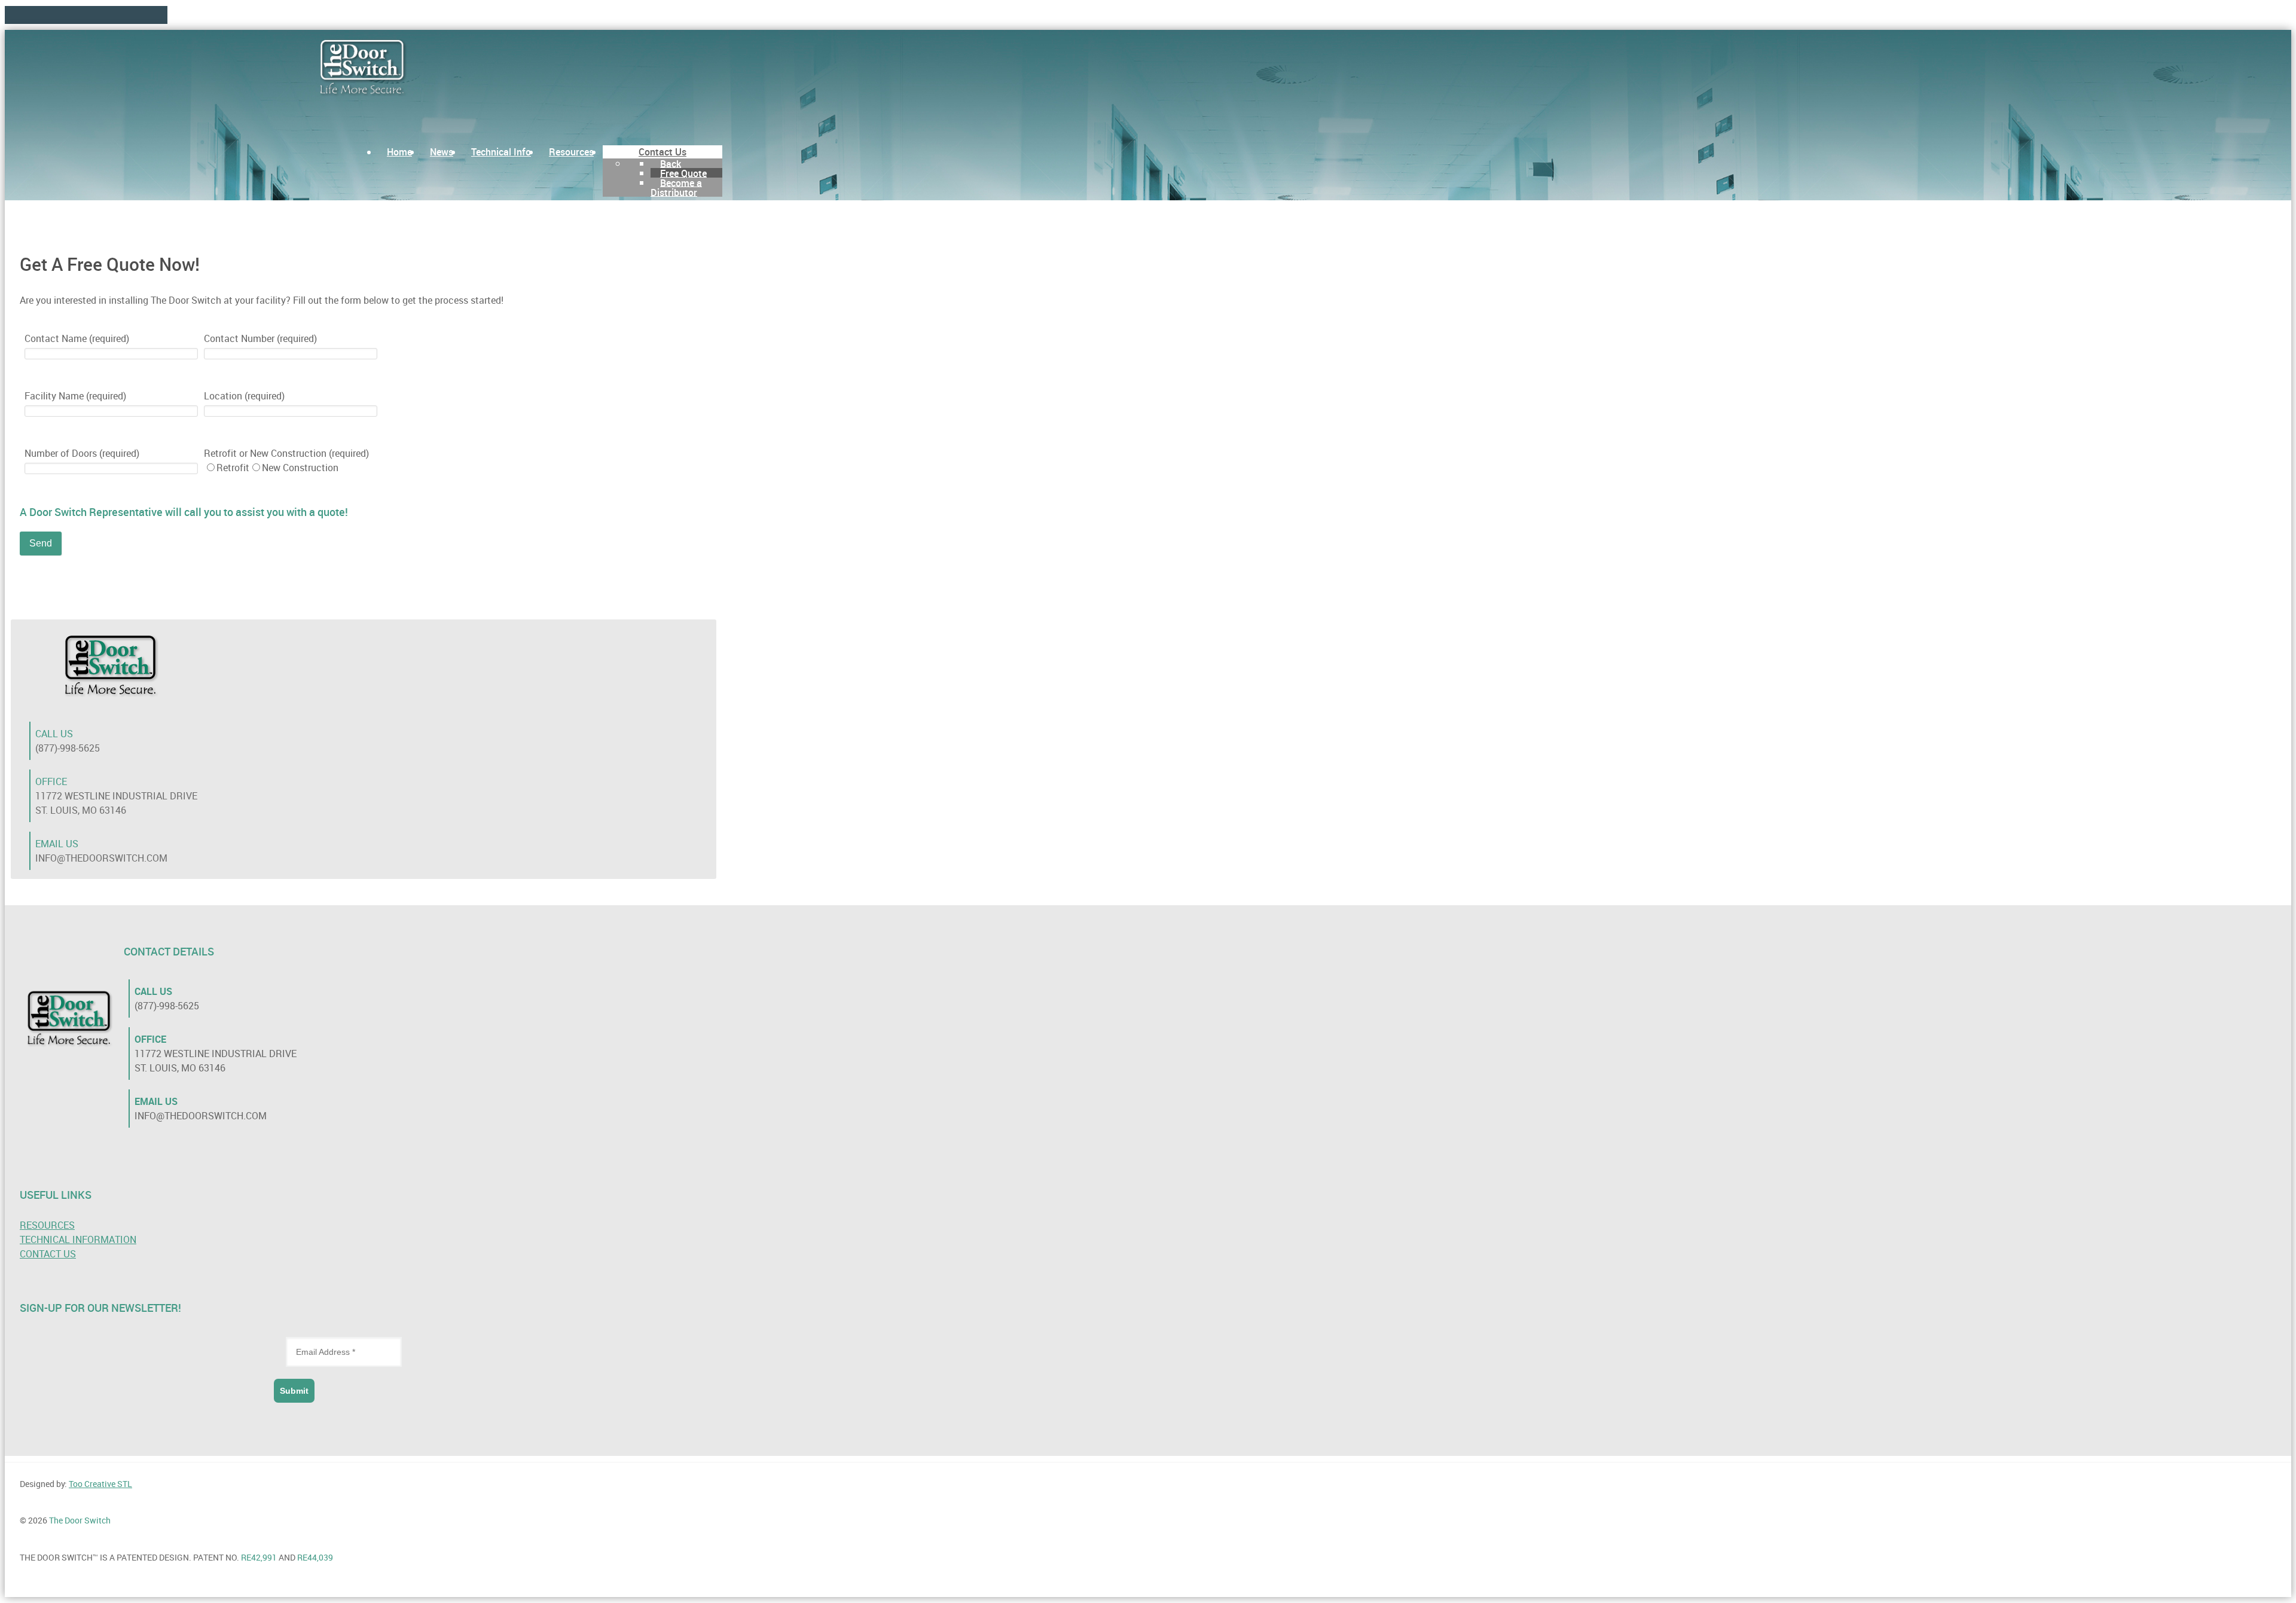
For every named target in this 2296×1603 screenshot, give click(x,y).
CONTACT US (48, 1254)
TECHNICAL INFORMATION (78, 1239)
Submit (294, 1391)
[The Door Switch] (364, 69)
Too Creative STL (100, 1484)
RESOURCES (47, 1225)
